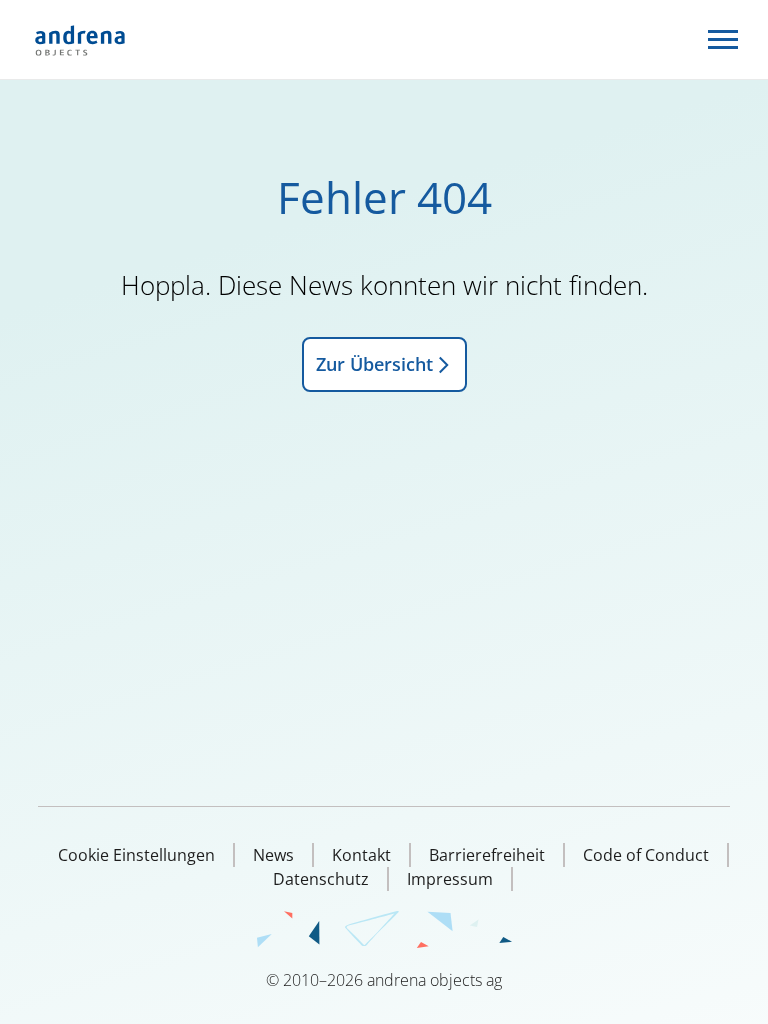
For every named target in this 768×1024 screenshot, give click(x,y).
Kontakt (361, 855)
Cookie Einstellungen (136, 855)
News (273, 855)
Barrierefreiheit (487, 855)
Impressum (450, 879)
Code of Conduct (646, 855)
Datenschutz (321, 879)
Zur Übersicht (374, 364)
